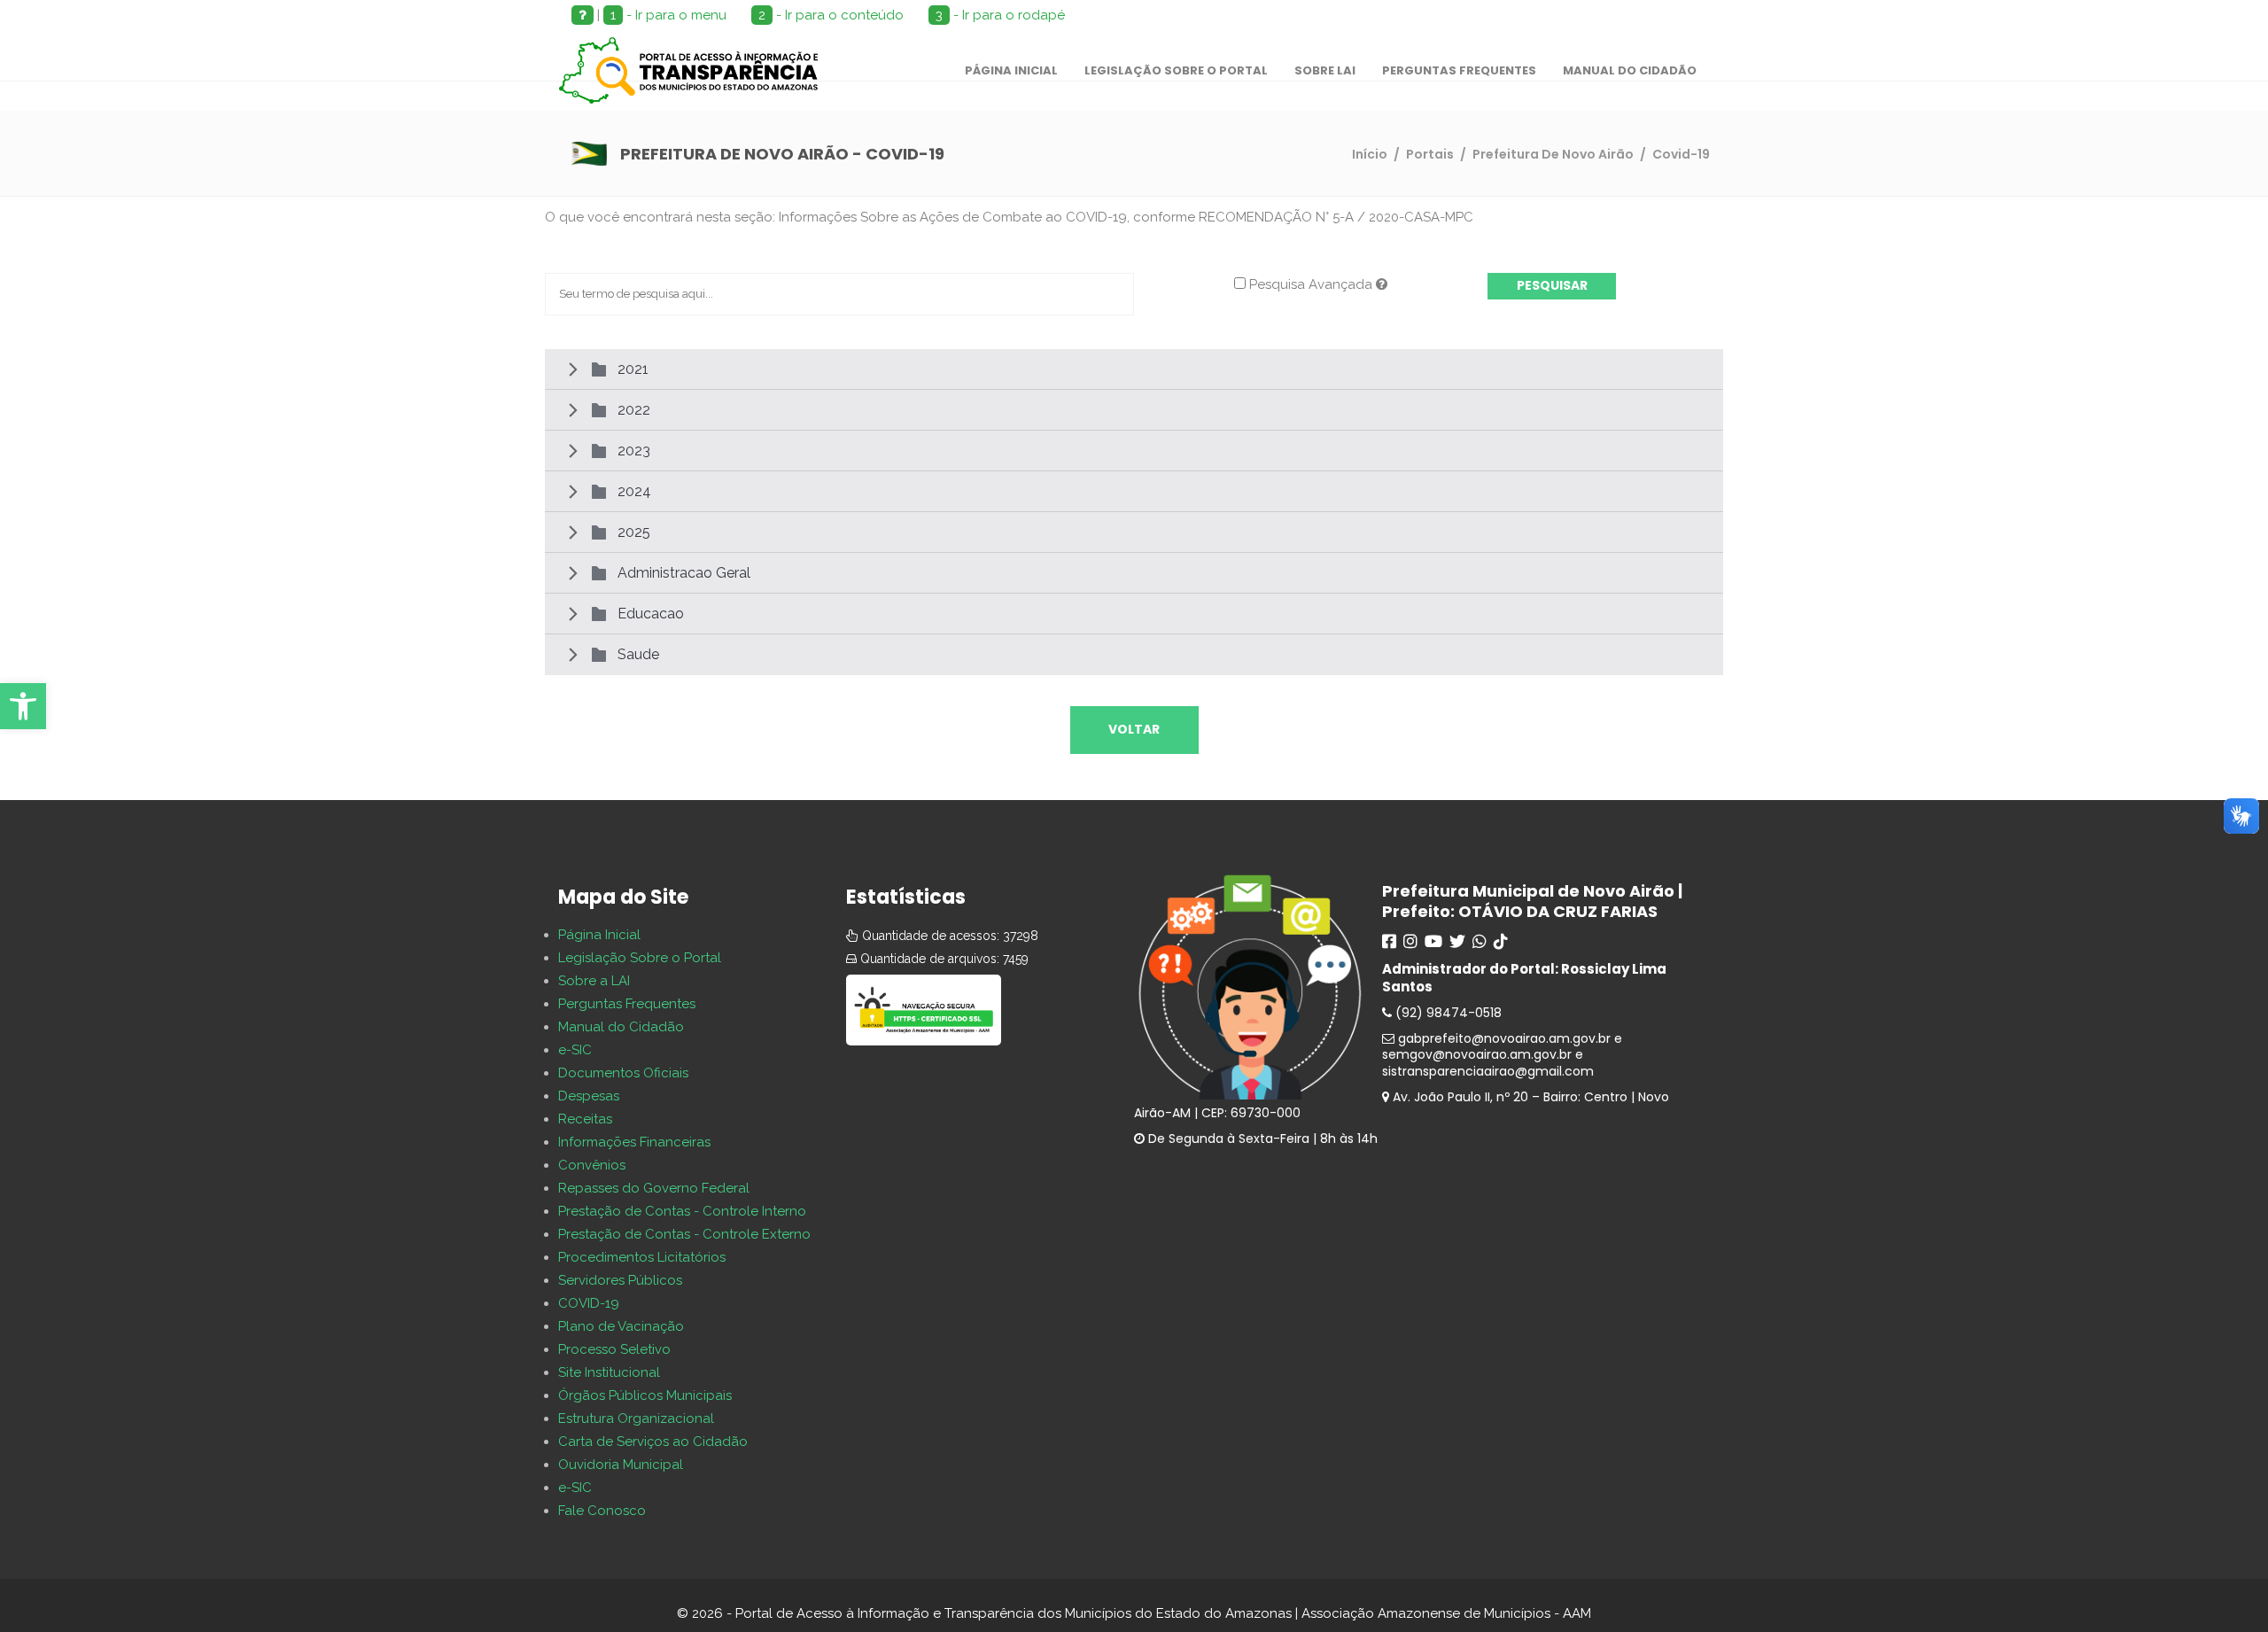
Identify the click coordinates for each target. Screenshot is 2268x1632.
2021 (633, 369)
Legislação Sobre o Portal (640, 958)
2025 (634, 532)
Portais (1430, 154)
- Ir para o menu (668, 15)
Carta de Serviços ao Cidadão (653, 1442)
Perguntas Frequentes (627, 1004)
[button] (23, 706)
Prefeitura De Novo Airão (1553, 154)
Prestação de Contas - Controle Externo (684, 1234)
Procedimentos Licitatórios (642, 1257)
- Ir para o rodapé (1000, 15)
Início (1370, 154)
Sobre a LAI (594, 981)
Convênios (592, 1165)
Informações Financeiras (634, 1142)
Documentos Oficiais (623, 1073)
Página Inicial (599, 935)
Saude (638, 654)
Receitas (585, 1119)
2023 (634, 451)
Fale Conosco (602, 1511)
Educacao (651, 614)
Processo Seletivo (614, 1349)
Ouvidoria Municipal (621, 1465)
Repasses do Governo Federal (654, 1188)
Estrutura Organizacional (636, 1418)
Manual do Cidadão (621, 1027)
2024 (634, 491)
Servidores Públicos (620, 1280)
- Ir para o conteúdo (831, 15)
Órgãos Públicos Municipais (645, 1395)
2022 (634, 410)
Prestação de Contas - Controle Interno (682, 1211)
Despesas (589, 1096)
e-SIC (575, 1050)
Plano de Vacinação (621, 1326)
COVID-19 (589, 1303)
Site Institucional (609, 1372)
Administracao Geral (684, 573)
